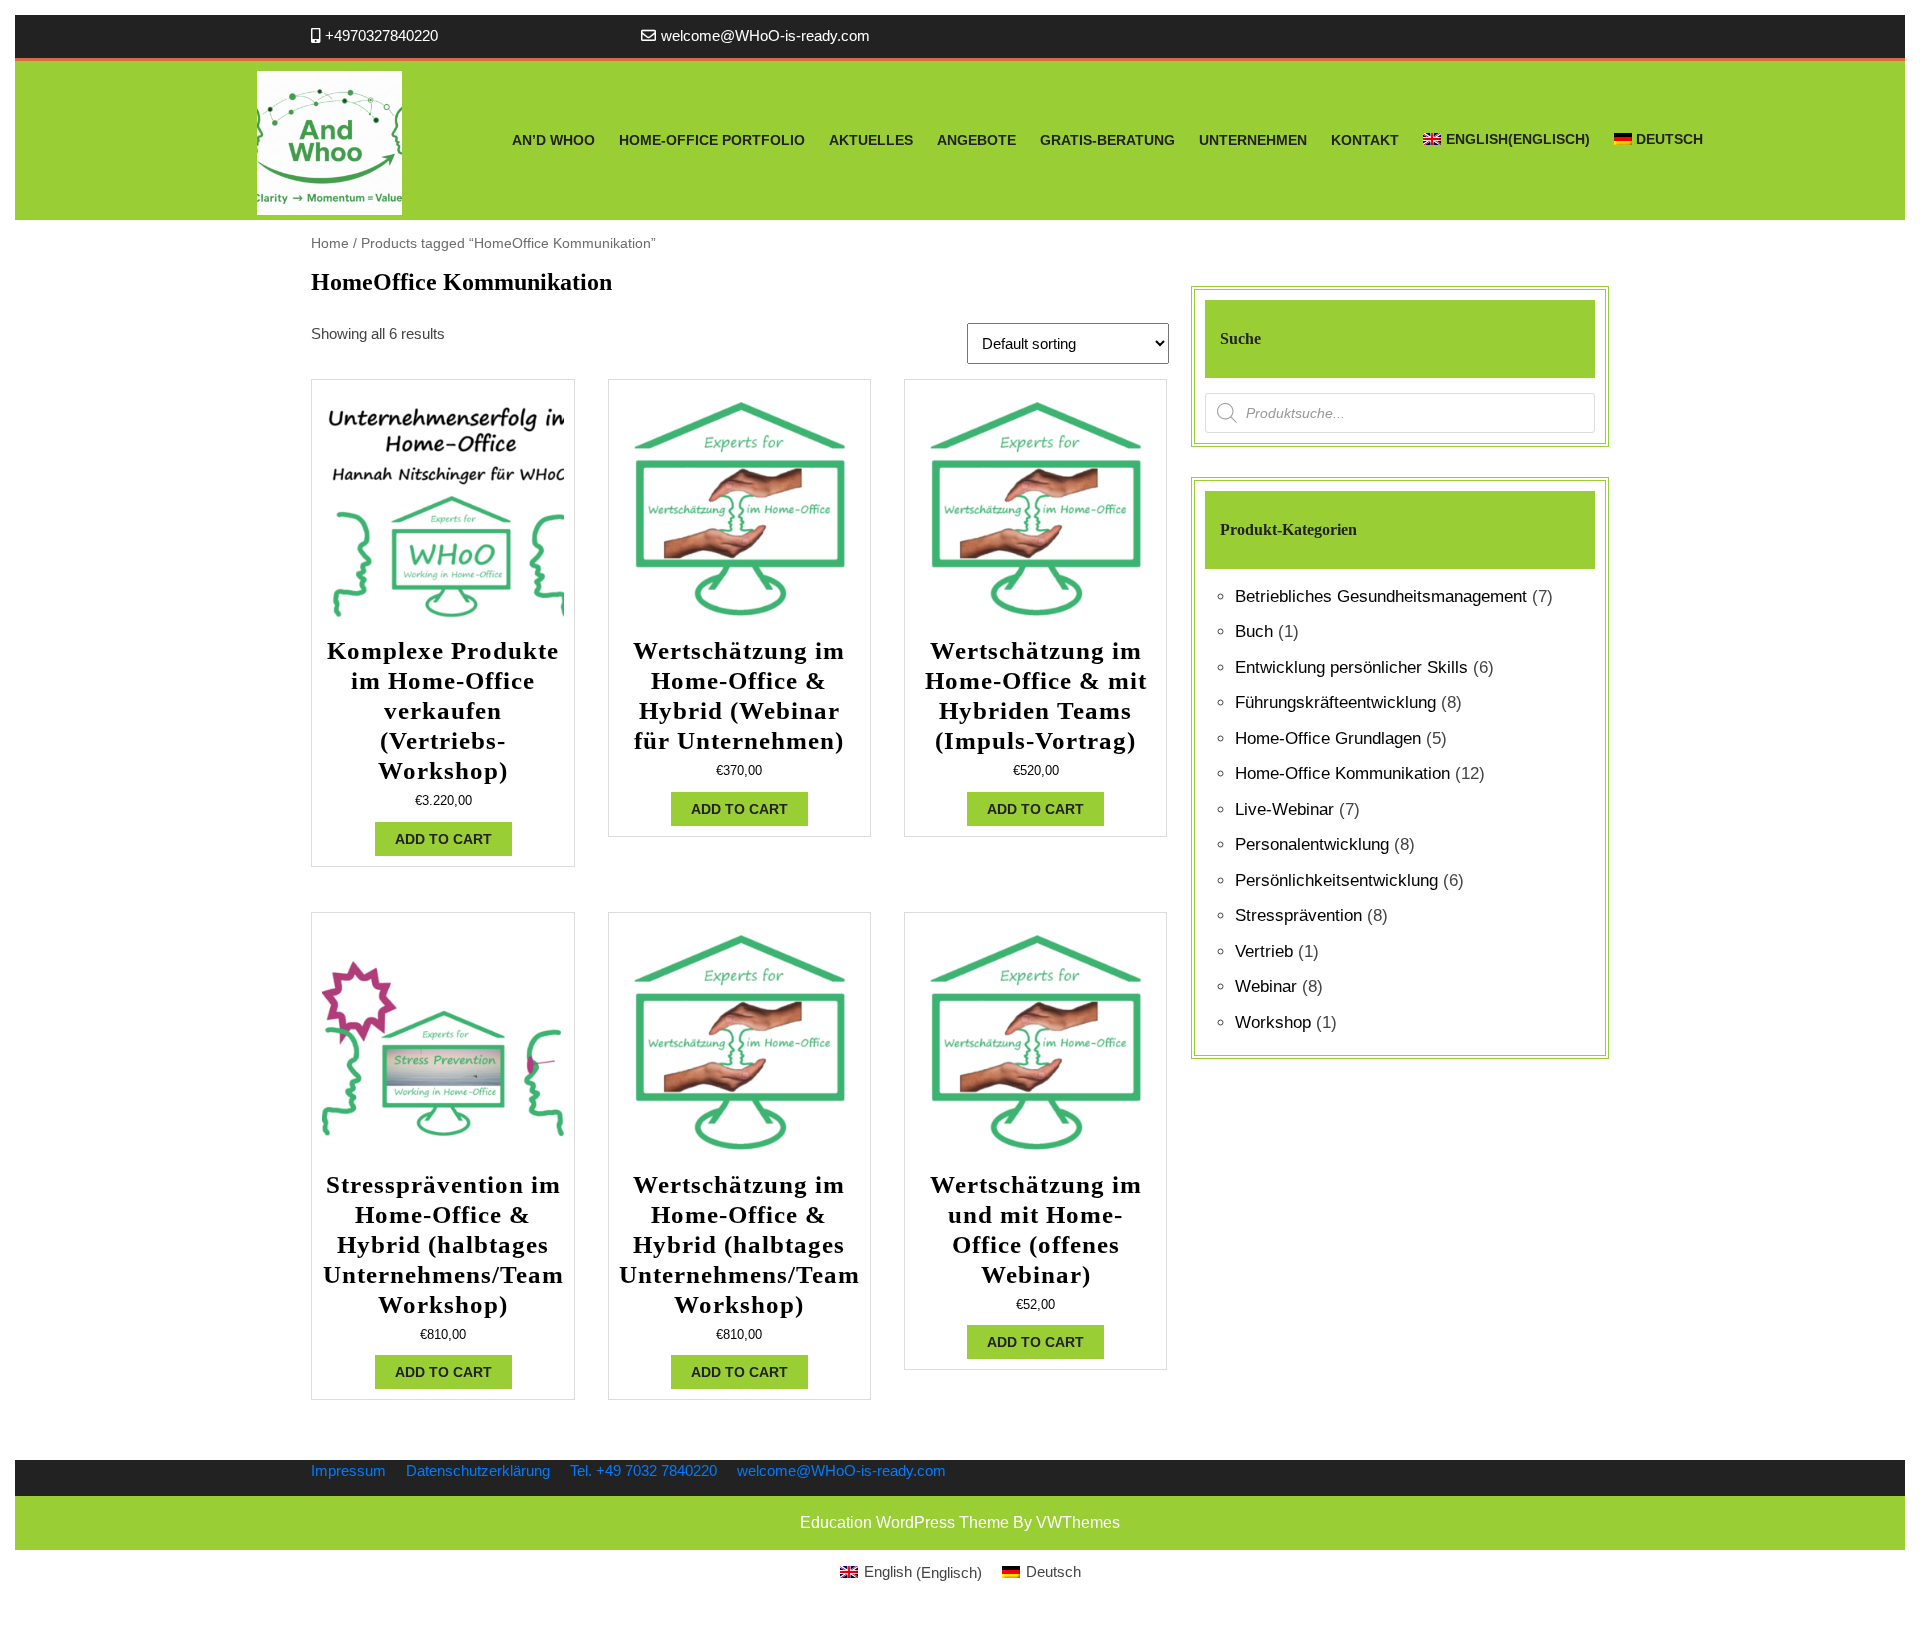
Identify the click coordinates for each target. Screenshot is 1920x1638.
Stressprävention (1298, 915)
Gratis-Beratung (1107, 140)
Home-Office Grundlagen (1328, 738)
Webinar (1266, 986)
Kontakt (1365, 140)
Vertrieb (1264, 951)
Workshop (1273, 1022)
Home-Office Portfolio (712, 140)
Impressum (348, 1470)
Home (330, 243)
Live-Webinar (1284, 809)
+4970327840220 (381, 35)
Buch (1254, 631)
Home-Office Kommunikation (1342, 773)
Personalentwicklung (1312, 844)
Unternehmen (1253, 140)
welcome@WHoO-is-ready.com (765, 35)
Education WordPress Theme (904, 1522)
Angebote (976, 140)
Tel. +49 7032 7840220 (643, 1470)
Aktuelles (871, 140)
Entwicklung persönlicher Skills (1351, 667)
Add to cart (443, 839)
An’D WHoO (553, 140)
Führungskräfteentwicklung (1335, 702)
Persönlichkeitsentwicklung (1336, 880)
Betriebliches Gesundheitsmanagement (1381, 596)
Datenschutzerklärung (478, 1470)
